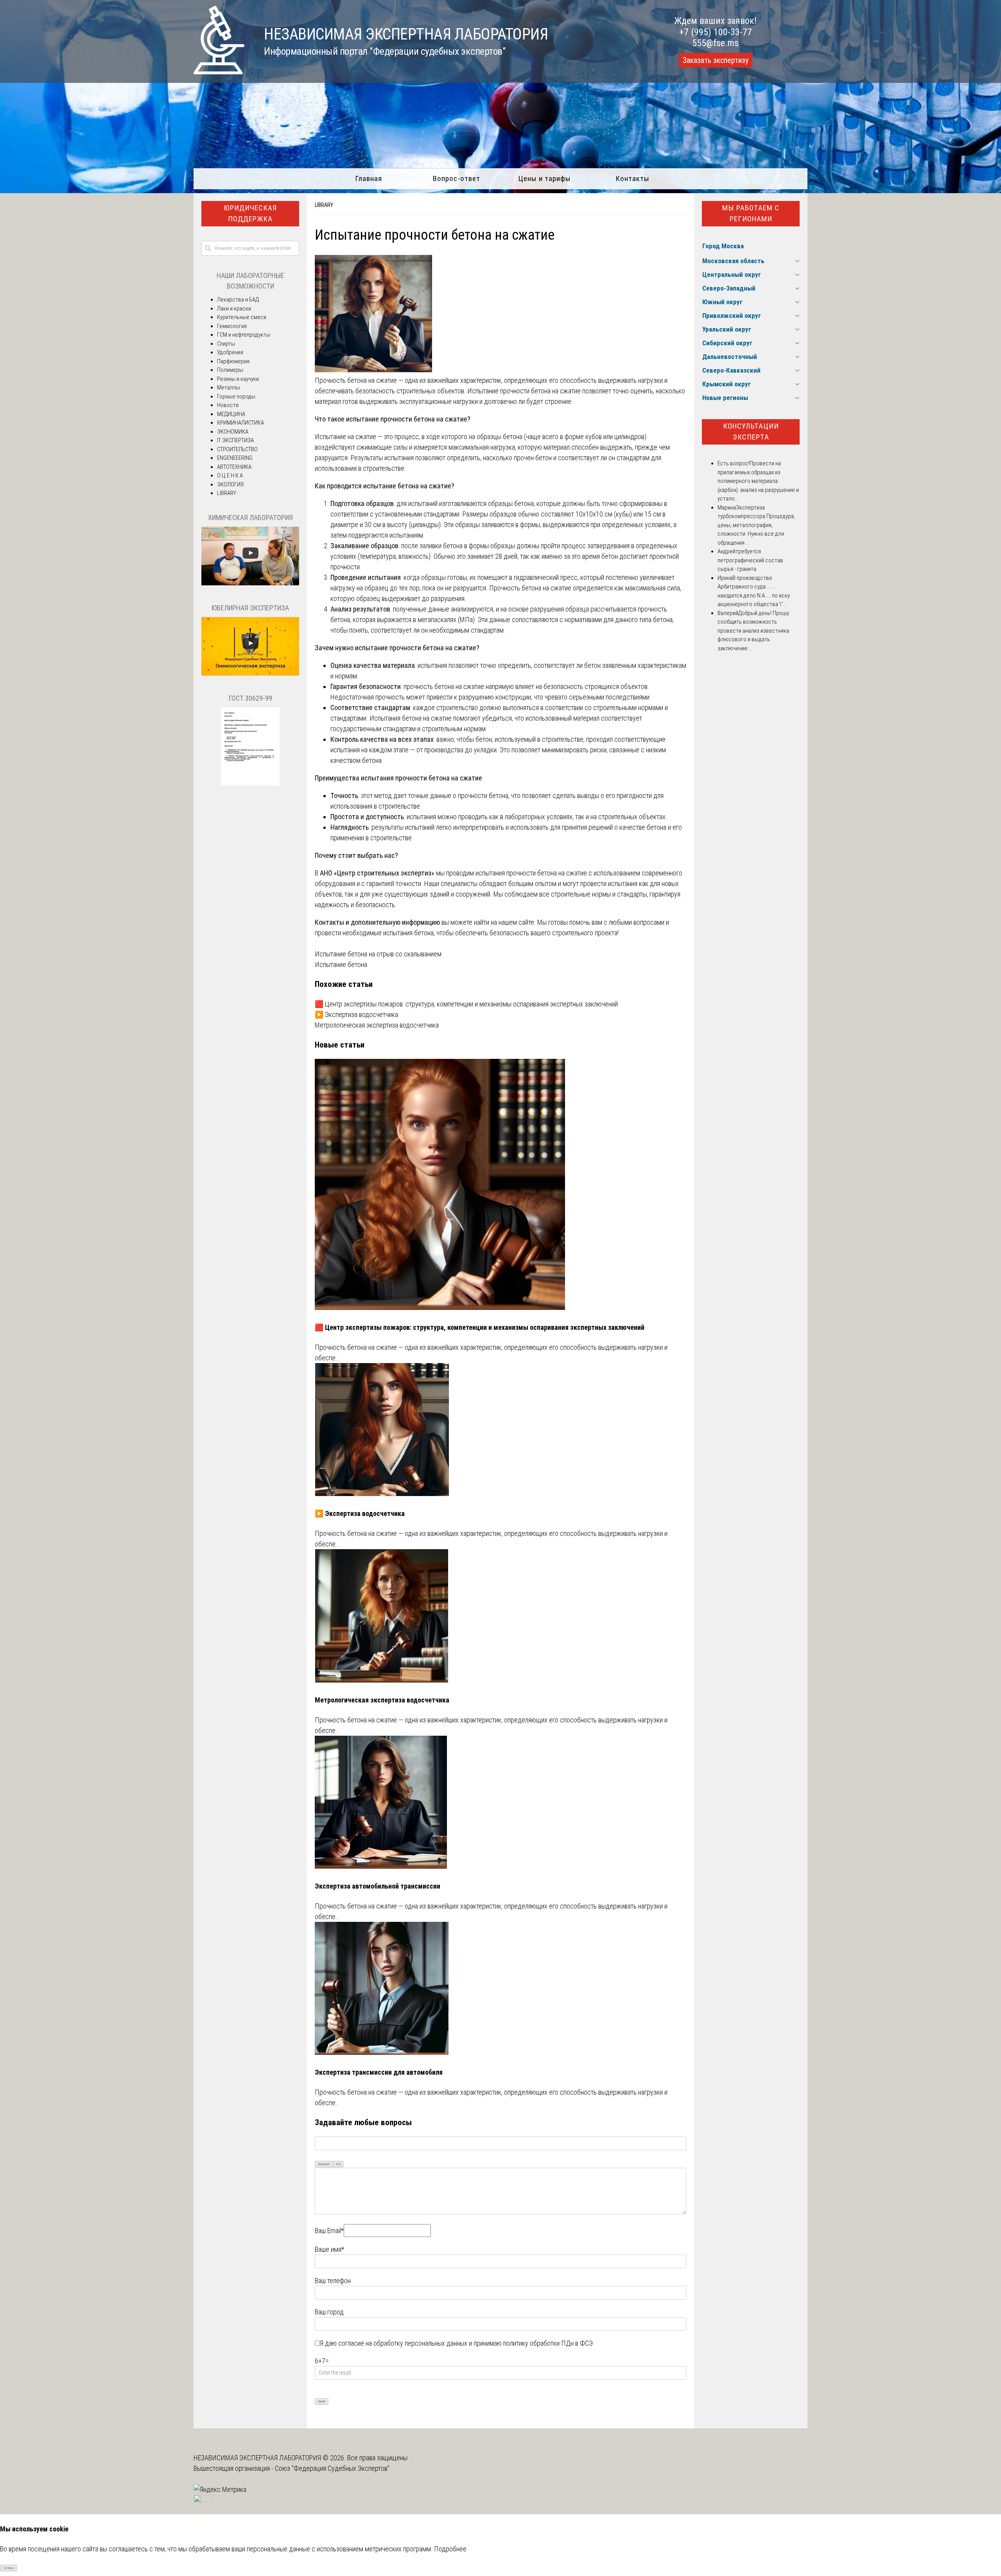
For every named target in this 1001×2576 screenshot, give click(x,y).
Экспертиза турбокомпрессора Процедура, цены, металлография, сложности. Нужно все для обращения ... (756, 525)
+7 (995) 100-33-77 (716, 32)
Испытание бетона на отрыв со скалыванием (378, 954)
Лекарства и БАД (238, 300)
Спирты (226, 344)
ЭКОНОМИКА (233, 432)
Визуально (324, 2164)
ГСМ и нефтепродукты (244, 335)
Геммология (232, 326)
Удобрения (230, 352)
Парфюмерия (233, 361)
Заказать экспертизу (716, 60)
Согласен (9, 2568)
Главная (369, 178)
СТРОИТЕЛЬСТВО (237, 449)
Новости (228, 405)
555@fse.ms (715, 43)
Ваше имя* (329, 2249)
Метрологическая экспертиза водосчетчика (377, 1025)
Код (338, 2164)
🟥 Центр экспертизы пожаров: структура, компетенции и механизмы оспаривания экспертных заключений (466, 1004)
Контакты (632, 178)
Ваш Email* (329, 2231)
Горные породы (236, 396)
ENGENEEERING (235, 458)
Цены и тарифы (544, 178)
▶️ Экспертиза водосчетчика (356, 1014)
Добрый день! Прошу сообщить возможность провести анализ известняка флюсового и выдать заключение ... (753, 631)
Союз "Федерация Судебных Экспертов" (332, 2468)
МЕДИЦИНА (231, 414)
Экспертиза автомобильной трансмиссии (378, 1886)
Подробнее (450, 2549)
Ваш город (329, 2312)
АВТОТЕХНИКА (234, 467)
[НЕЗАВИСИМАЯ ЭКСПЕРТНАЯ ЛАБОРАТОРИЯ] (219, 72)
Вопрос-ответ (457, 178)
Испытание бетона (341, 964)
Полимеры (230, 370)
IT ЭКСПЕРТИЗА (235, 440)
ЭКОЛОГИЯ (230, 484)
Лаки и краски (234, 309)
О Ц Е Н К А (230, 475)
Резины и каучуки (238, 379)
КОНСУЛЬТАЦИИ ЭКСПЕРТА (751, 432)
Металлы (229, 387)
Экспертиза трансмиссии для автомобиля (379, 2072)
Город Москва (723, 246)
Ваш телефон (333, 2281)
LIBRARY (324, 205)
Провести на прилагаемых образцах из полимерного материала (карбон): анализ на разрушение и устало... (758, 481)
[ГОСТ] (250, 784)
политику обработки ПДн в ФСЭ (548, 2343)
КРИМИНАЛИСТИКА (240, 423)
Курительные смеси (242, 317)
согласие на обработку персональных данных (403, 2343)
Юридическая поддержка (250, 213)
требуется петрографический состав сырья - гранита (750, 560)
